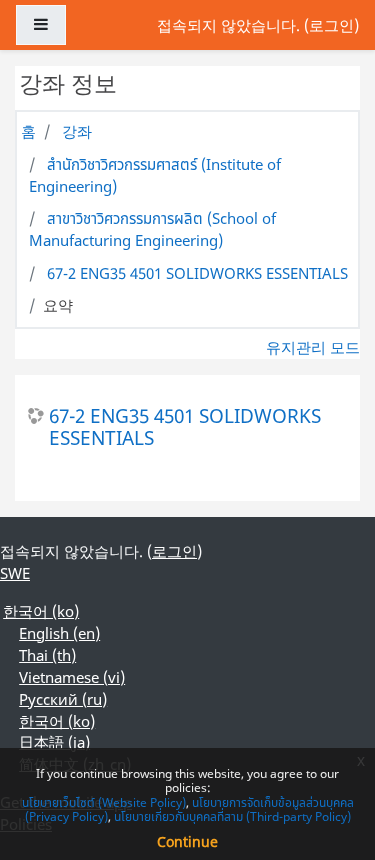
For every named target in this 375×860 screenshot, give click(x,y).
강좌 (77, 131)
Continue (187, 841)
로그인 (331, 25)
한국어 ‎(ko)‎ (41, 611)
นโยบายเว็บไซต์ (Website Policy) (104, 802)
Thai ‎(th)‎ (47, 655)
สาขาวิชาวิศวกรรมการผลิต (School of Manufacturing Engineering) (152, 229)
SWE (15, 573)
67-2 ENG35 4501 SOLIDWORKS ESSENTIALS (197, 273)
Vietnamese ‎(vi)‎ (72, 677)
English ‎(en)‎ (59, 633)
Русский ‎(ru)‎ (63, 699)
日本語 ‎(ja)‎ (54, 742)
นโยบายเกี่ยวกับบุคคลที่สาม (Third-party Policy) (232, 816)
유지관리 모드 (313, 347)
